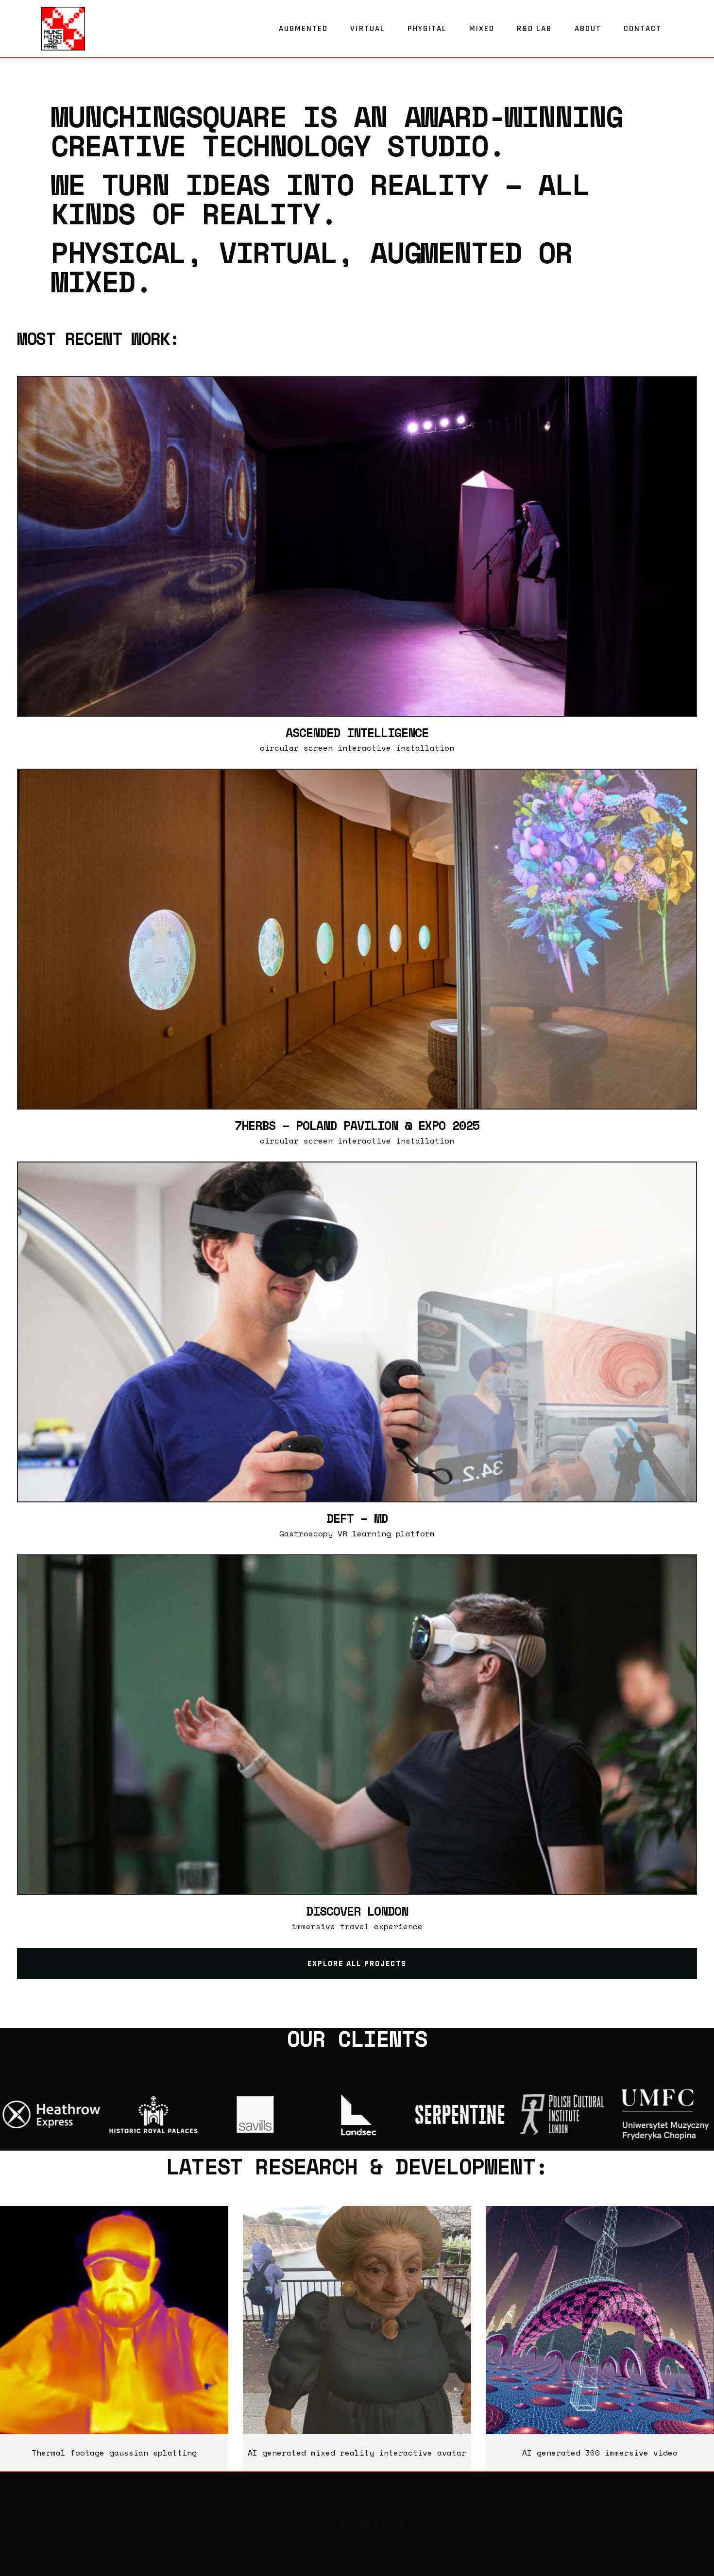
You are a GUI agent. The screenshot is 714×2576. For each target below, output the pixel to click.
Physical (118, 252)
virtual (278, 252)
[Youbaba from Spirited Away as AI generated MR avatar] (357, 2320)
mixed (93, 281)
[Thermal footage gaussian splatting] (114, 2320)
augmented (446, 252)
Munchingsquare (169, 116)
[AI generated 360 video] (600, 2320)
